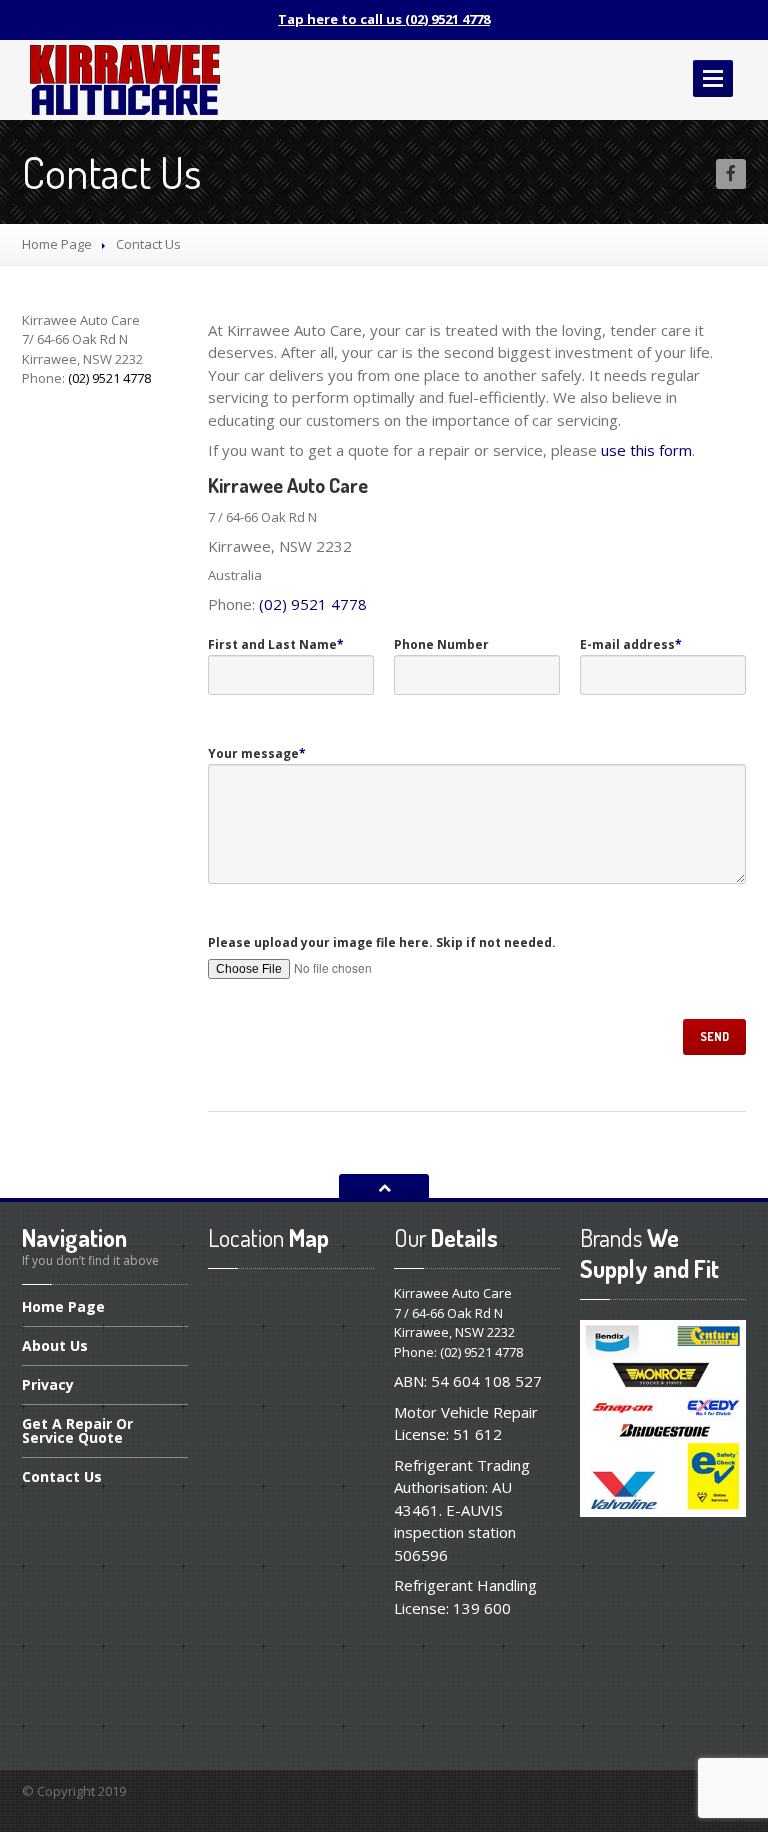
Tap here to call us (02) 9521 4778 (384, 19)
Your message (257, 753)
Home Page (57, 244)
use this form (646, 450)
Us (55, 1345)
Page (63, 1308)
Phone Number (441, 644)
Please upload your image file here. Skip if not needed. (382, 942)
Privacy (48, 1384)
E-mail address (631, 644)
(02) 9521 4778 (313, 604)
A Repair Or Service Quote (77, 1430)
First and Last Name (276, 644)
